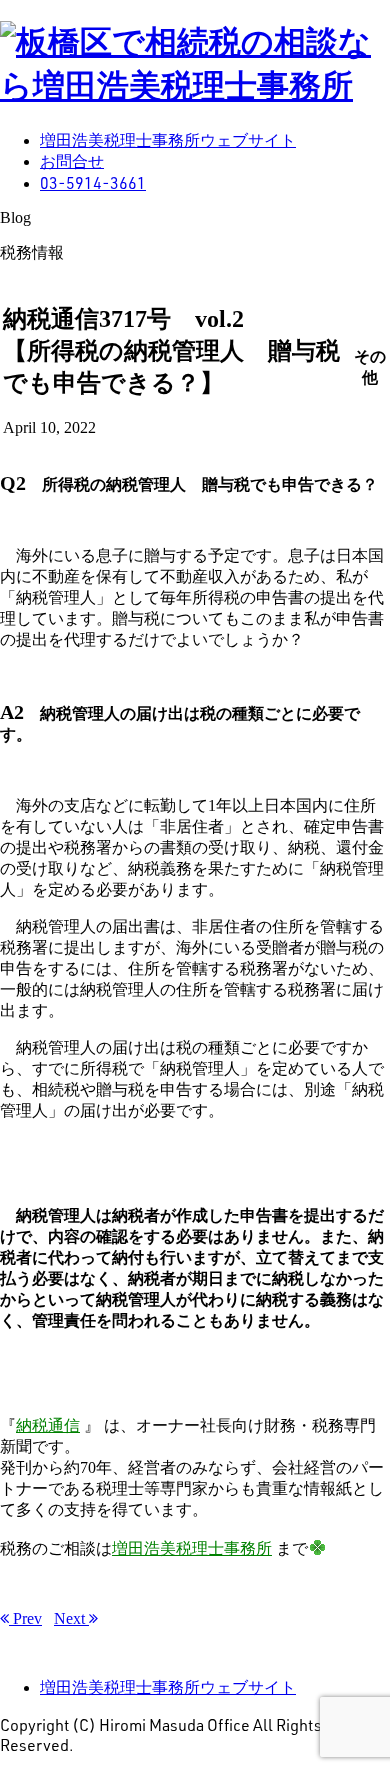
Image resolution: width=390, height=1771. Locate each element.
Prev (25, 1618)
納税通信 (48, 1425)
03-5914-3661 (93, 183)
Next (71, 1618)
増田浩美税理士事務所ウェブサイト (168, 140)
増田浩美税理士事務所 (192, 1548)
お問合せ (72, 161)
